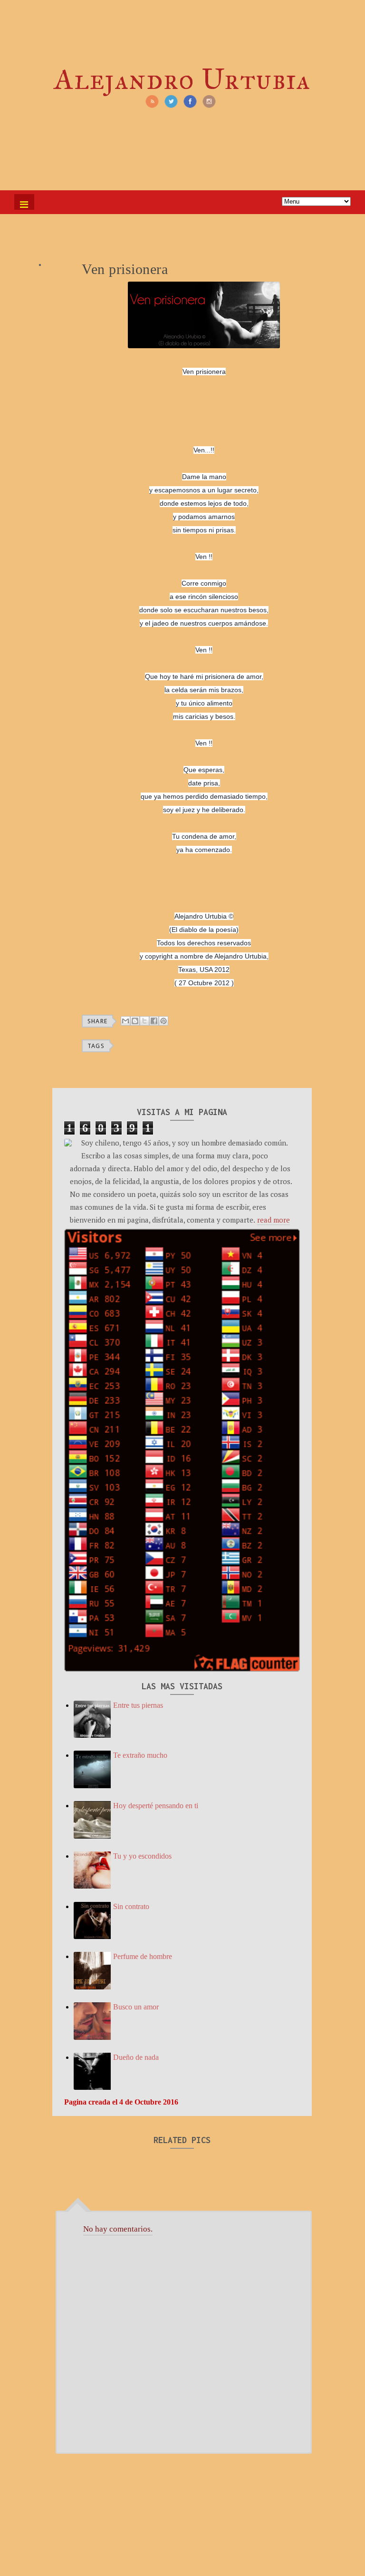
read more (274, 1220)
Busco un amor (136, 2007)
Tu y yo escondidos (142, 1856)
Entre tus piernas (138, 1705)
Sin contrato (131, 1906)
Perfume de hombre (143, 1956)
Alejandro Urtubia (182, 79)
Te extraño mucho (140, 1755)
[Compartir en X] (144, 1021)
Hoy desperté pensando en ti (156, 1806)
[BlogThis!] (135, 1021)
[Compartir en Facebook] (154, 1021)
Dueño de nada (136, 2057)
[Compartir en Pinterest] (163, 1021)
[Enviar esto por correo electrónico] (125, 1021)
